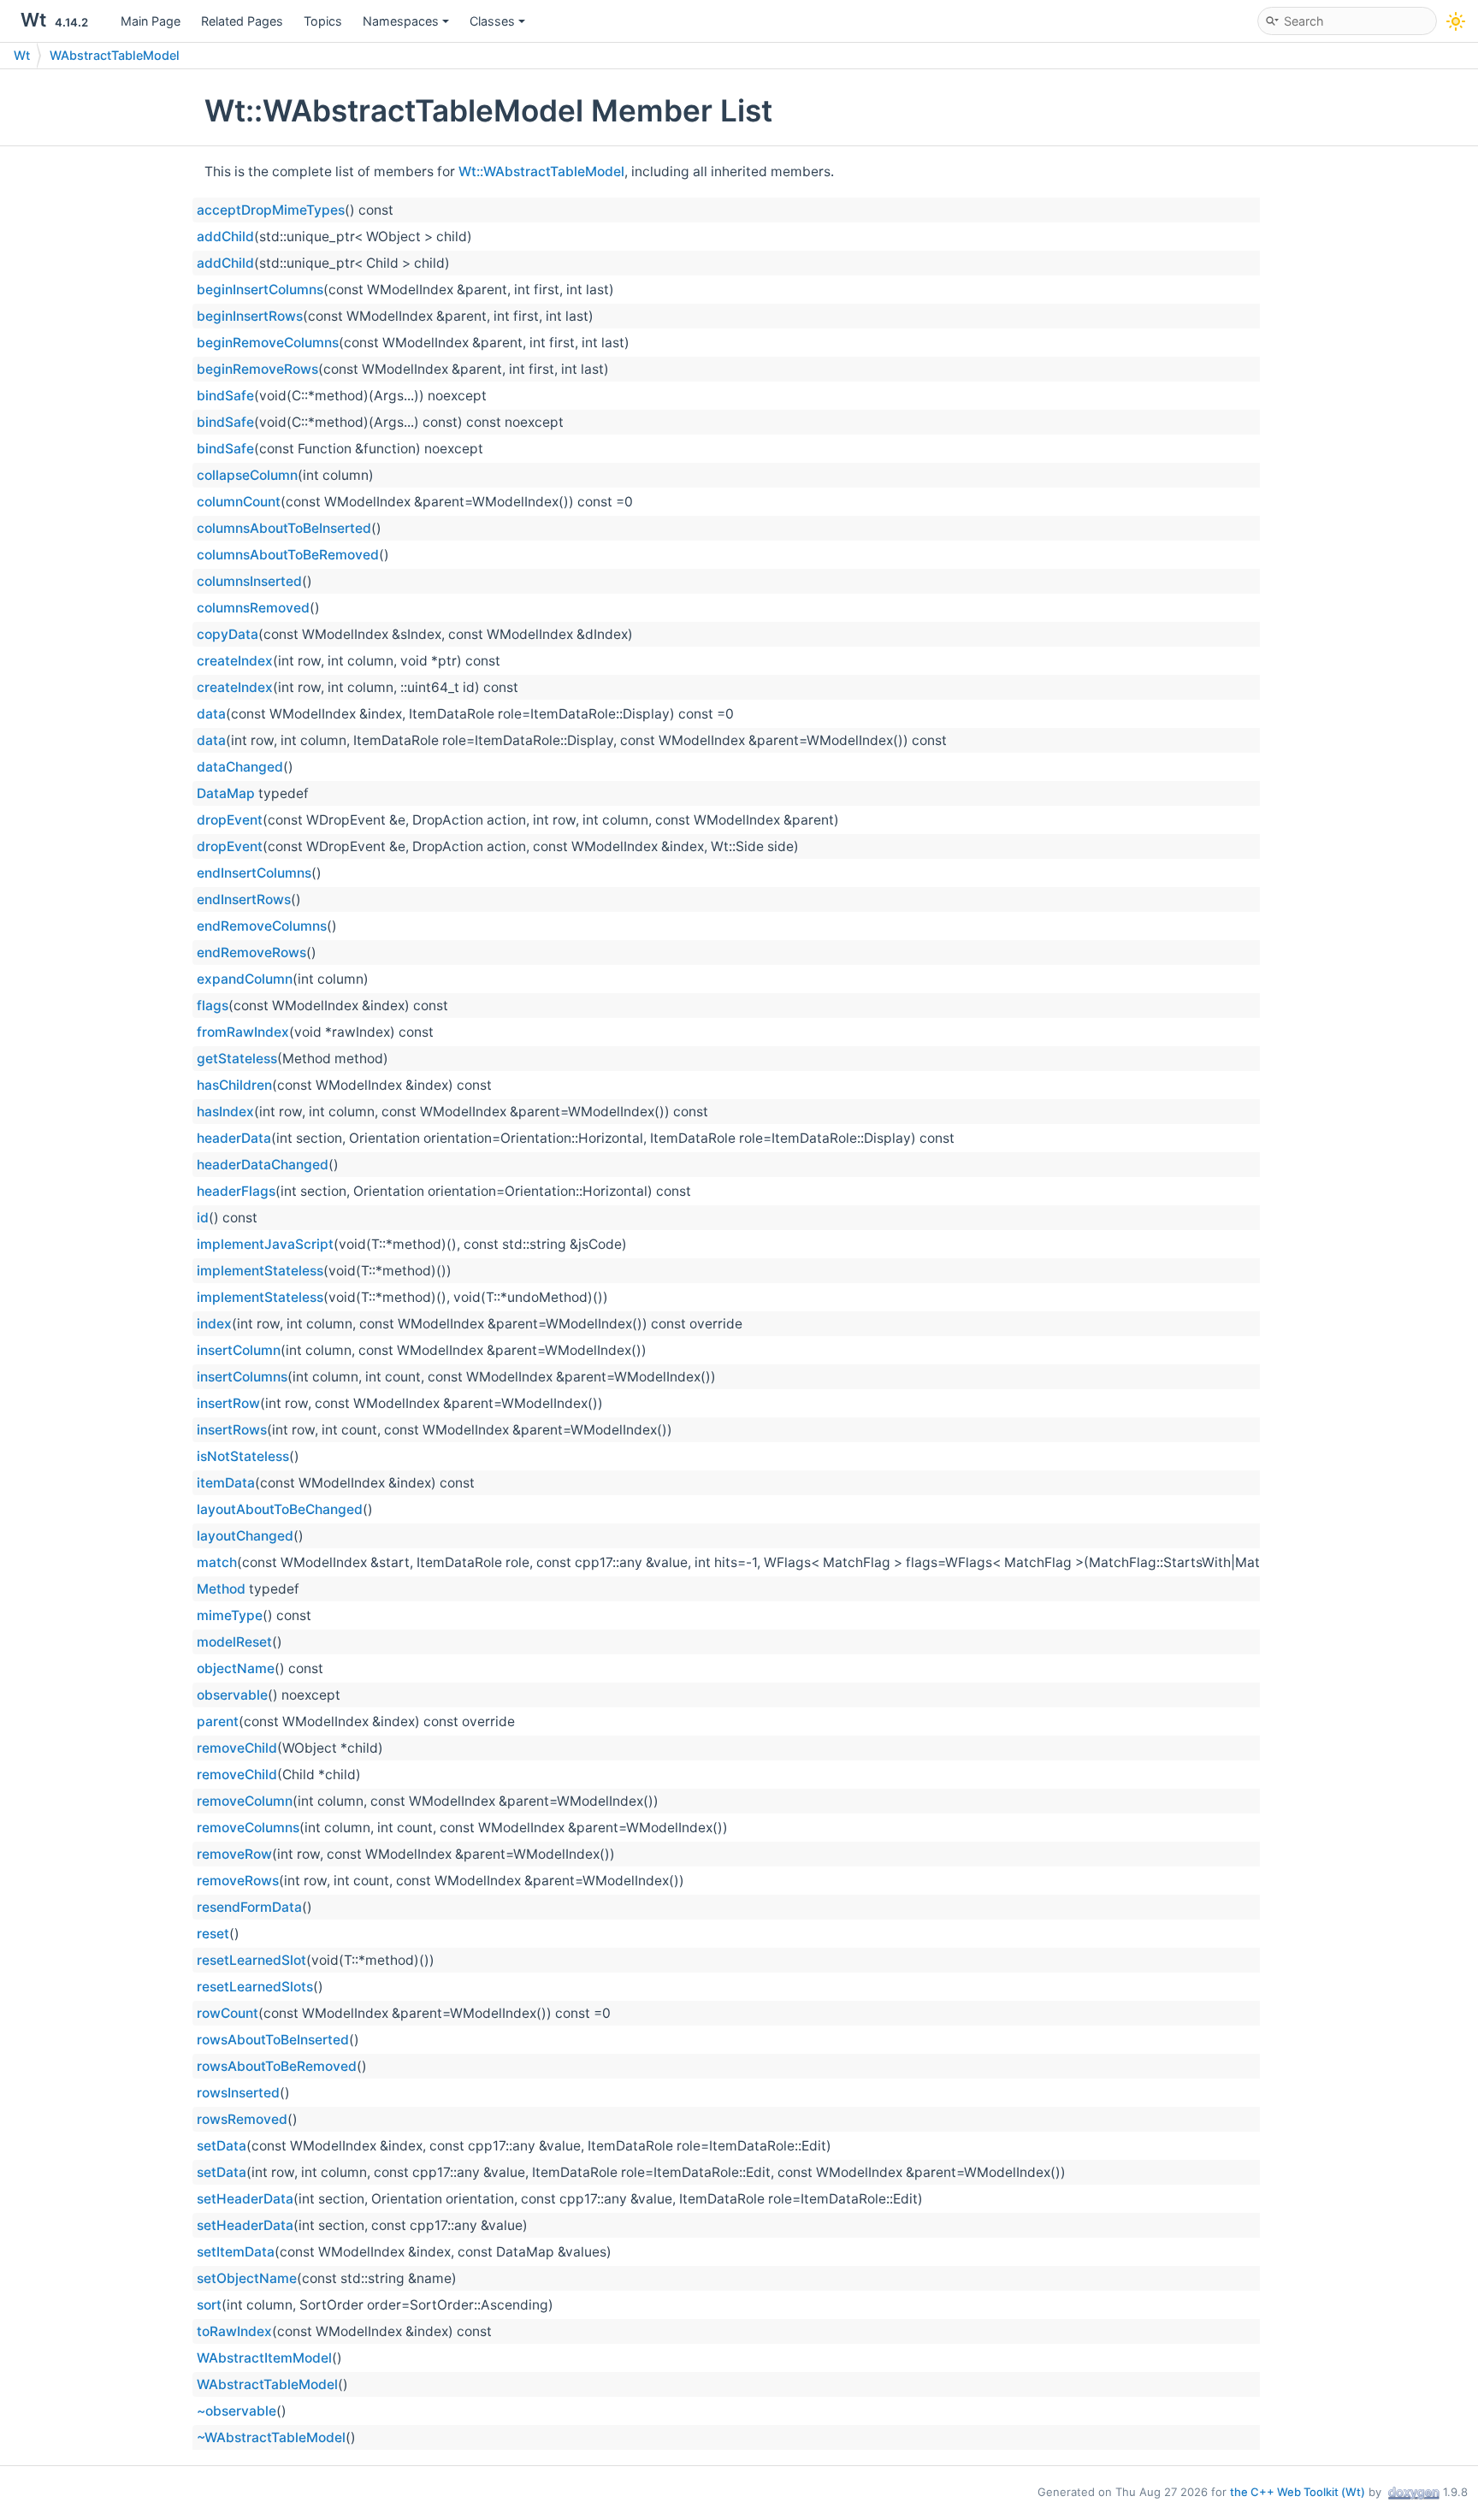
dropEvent (230, 820)
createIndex (235, 661)
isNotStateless (243, 1456)
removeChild (237, 1748)
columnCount (239, 502)
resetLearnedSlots (255, 1987)
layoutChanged (245, 1536)
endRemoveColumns (262, 926)
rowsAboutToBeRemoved (277, 2066)
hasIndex (225, 1112)
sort (209, 2305)
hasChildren (234, 1085)
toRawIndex (234, 2331)
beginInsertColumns (260, 290)
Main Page (151, 21)
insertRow (228, 1403)
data (211, 714)
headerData (234, 1138)
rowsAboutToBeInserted (273, 2040)
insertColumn (239, 1350)
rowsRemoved (242, 2119)
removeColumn (245, 1801)
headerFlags (236, 1191)
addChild (225, 237)
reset (213, 1934)
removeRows (238, 1881)
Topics (323, 21)
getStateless (237, 1059)
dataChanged (240, 767)
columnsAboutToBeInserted (284, 528)
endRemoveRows (251, 952)
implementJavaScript (265, 1244)
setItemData (236, 2252)
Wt (22, 55)
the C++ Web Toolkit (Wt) (1298, 2492)
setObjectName (247, 2278)
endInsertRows (244, 899)
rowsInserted (238, 2093)
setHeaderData (245, 2199)
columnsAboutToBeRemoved (288, 555)
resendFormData (249, 1907)
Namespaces (401, 21)
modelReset (234, 1642)
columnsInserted (249, 581)
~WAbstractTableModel (271, 2437)
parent (218, 1721)
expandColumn (245, 979)
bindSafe (225, 396)
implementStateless (260, 1271)
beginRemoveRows (257, 369)
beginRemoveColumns (268, 343)
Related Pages (242, 21)
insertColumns (242, 1377)
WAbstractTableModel (115, 55)
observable (232, 1695)
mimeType (230, 1615)
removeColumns (248, 1828)
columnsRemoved (253, 608)
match (217, 1562)
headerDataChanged (263, 1165)
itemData (226, 1483)
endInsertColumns (254, 873)
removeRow (234, 1854)
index (214, 1324)
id (203, 1218)
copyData (228, 634)
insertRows (232, 1430)
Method (221, 1589)
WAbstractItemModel (264, 2358)
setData (222, 2146)
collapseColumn (247, 475)
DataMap (226, 793)
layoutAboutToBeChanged (280, 1509)
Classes (492, 21)
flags (213, 1006)
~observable (236, 2411)
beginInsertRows (250, 316)
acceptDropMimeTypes (271, 210)
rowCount (228, 2013)
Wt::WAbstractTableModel (541, 172)
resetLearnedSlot (251, 1960)
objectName (236, 1668)
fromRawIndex (243, 1032)
